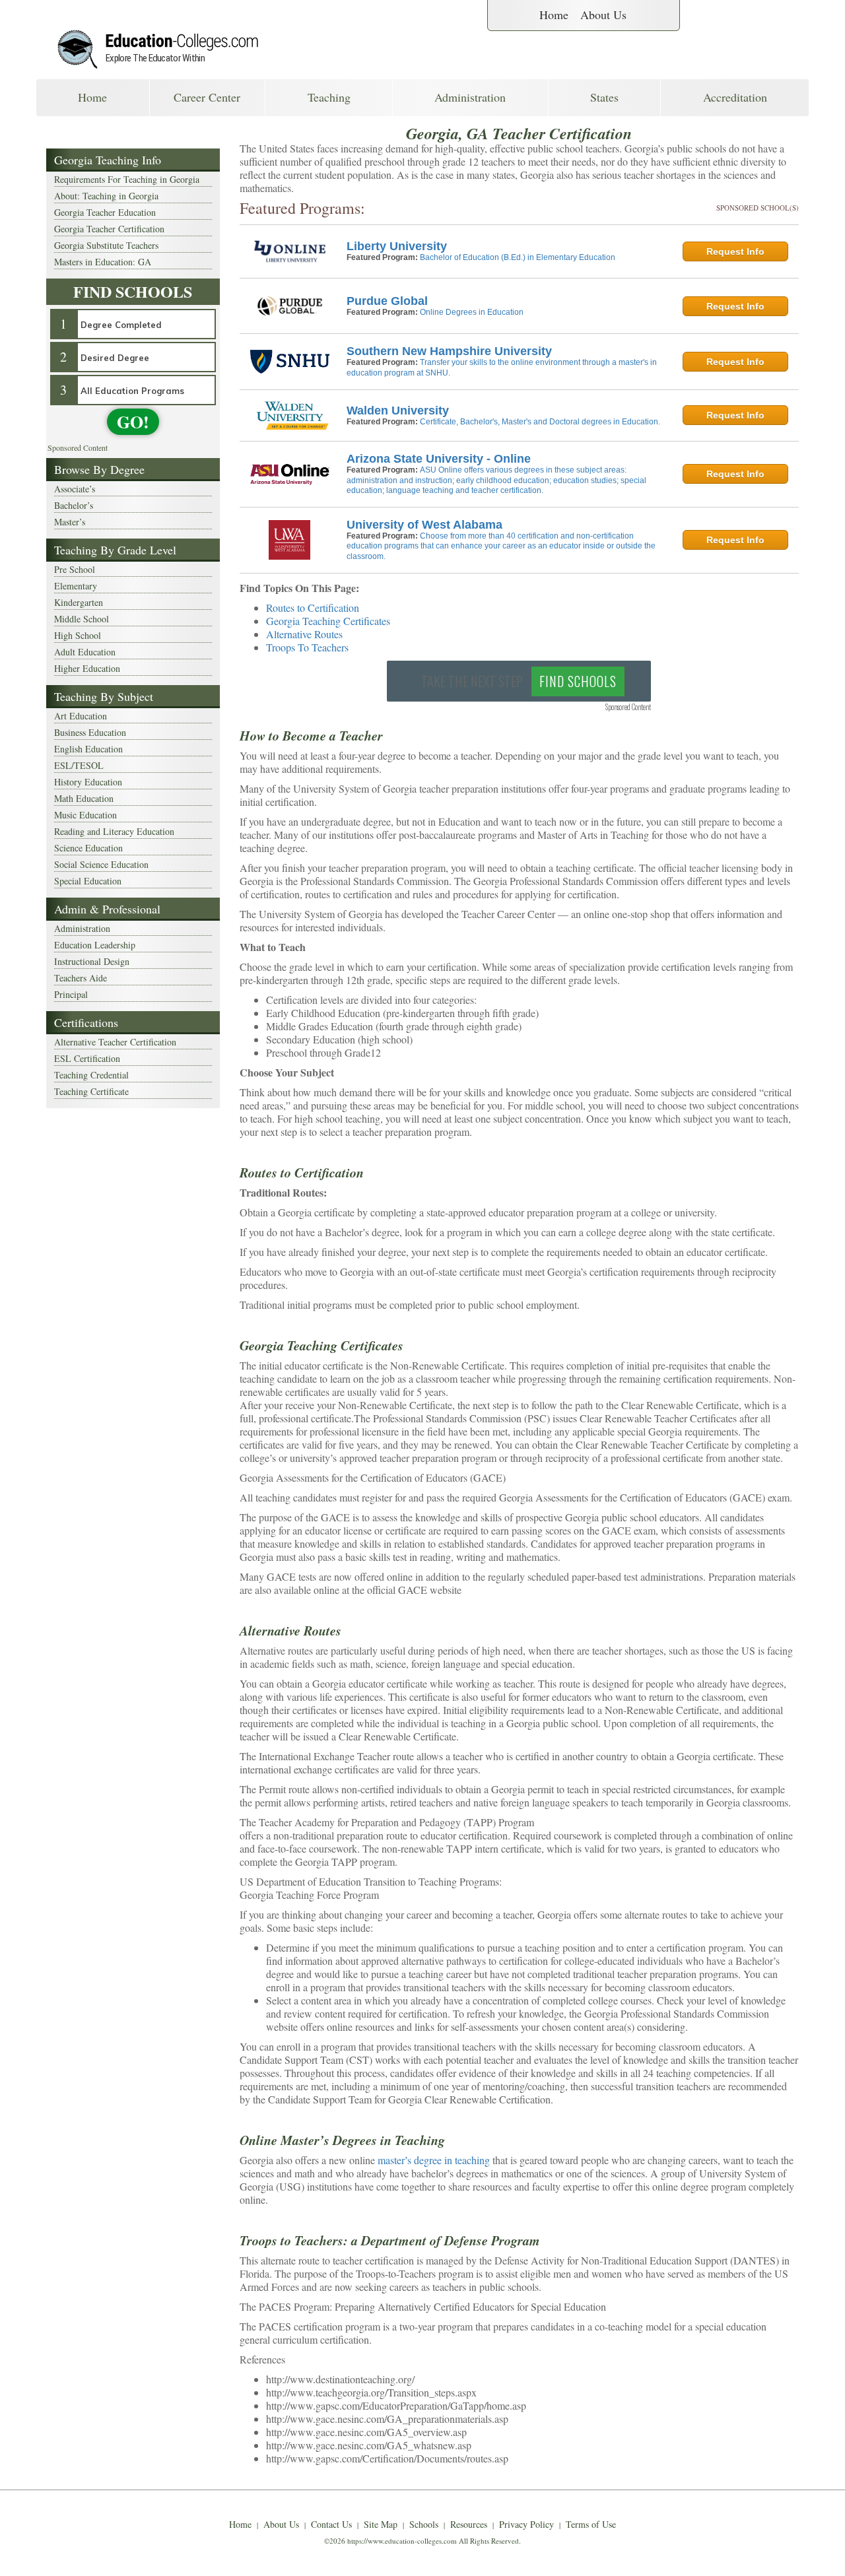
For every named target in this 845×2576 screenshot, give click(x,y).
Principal (71, 994)
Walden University (398, 411)
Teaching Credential (91, 1075)
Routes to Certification (313, 608)
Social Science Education (101, 864)
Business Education (90, 732)
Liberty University (397, 246)
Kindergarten (79, 602)
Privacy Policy (526, 2524)
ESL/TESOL (79, 765)
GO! (133, 422)
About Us (603, 15)
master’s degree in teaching (434, 2160)
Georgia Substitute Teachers (106, 245)
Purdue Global (387, 301)
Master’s (70, 522)
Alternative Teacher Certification (115, 1042)
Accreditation (735, 97)
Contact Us (331, 2524)
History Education (88, 782)
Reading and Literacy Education (114, 831)
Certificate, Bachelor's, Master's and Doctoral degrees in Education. (540, 422)
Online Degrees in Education (472, 312)
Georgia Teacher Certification (109, 229)
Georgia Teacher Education (105, 212)
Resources (469, 2524)
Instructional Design (92, 961)
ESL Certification (87, 1058)
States (604, 97)
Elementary (76, 586)
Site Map (381, 2524)
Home (554, 15)
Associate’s (75, 489)
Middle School (82, 619)
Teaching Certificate (91, 1091)
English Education (88, 749)
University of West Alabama (424, 525)
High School (78, 635)
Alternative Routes (304, 634)
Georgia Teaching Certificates (328, 621)
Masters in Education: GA (103, 262)
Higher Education (87, 668)
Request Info (735, 251)
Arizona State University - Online (439, 459)
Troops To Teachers (307, 647)
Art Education (81, 716)
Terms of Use (591, 2524)
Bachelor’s (74, 505)
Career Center (207, 97)
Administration (470, 97)
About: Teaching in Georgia (106, 196)
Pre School (75, 569)
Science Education (88, 848)
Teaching (329, 97)
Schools (424, 2524)
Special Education (88, 881)
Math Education (84, 798)
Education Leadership (95, 945)
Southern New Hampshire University (449, 351)
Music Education (85, 815)
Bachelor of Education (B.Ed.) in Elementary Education (518, 257)
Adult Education (85, 652)
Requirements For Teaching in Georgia (127, 179)
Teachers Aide (81, 978)
